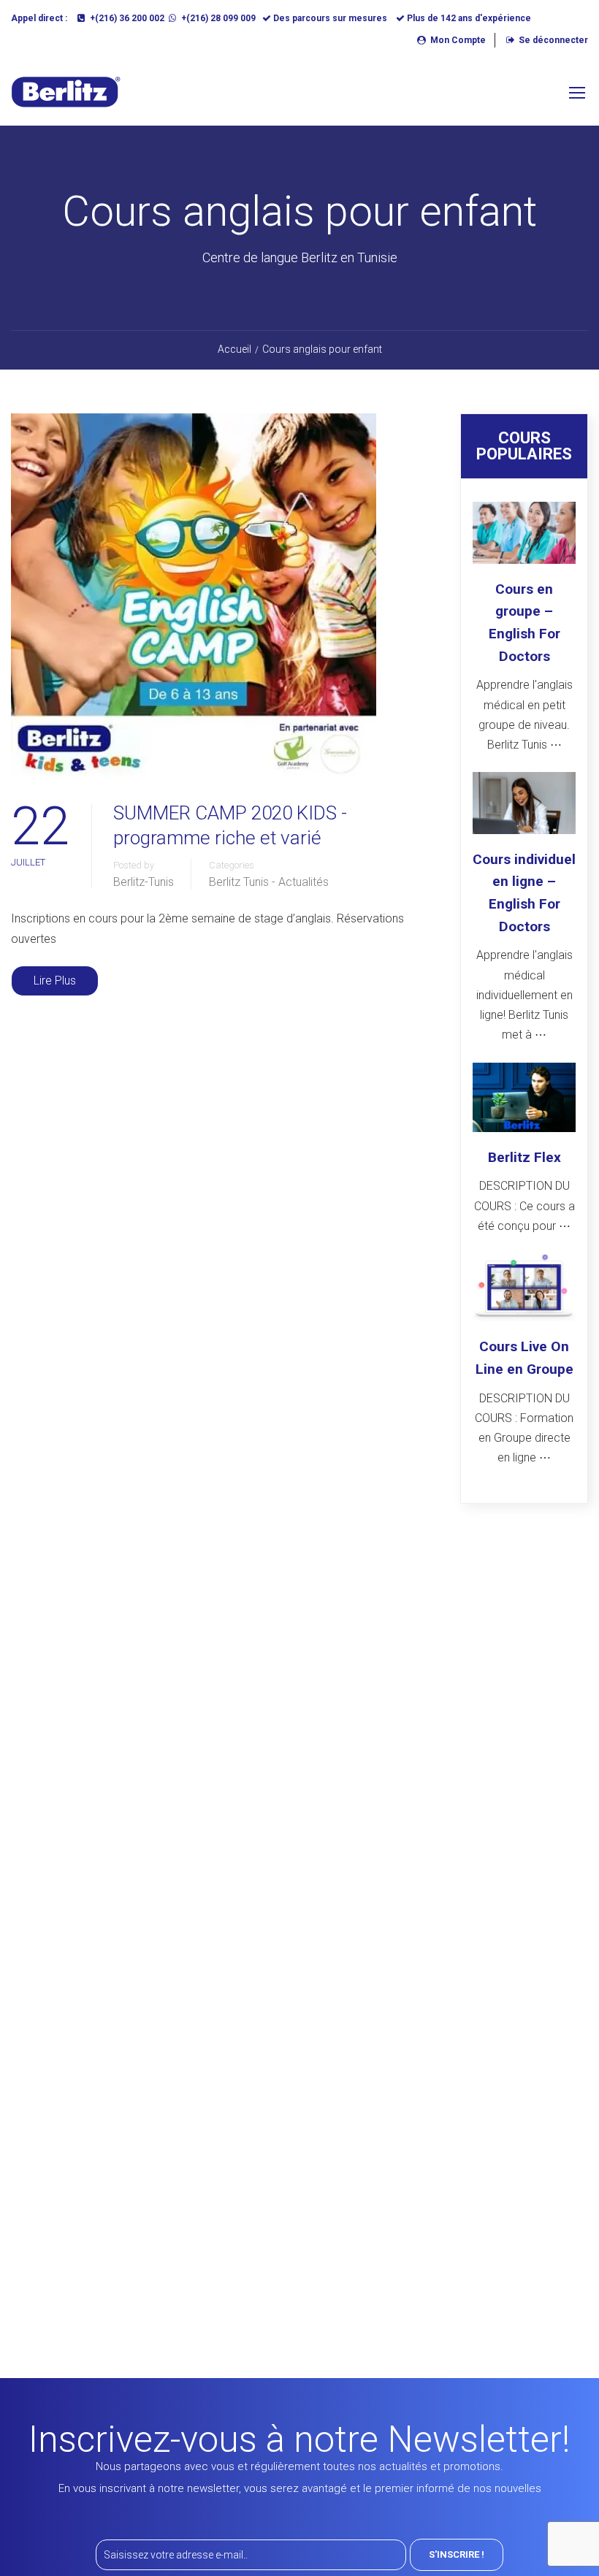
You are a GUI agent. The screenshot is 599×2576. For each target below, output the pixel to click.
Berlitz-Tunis (144, 882)
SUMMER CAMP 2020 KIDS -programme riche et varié (230, 825)
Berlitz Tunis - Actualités (269, 882)
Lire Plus (55, 981)
